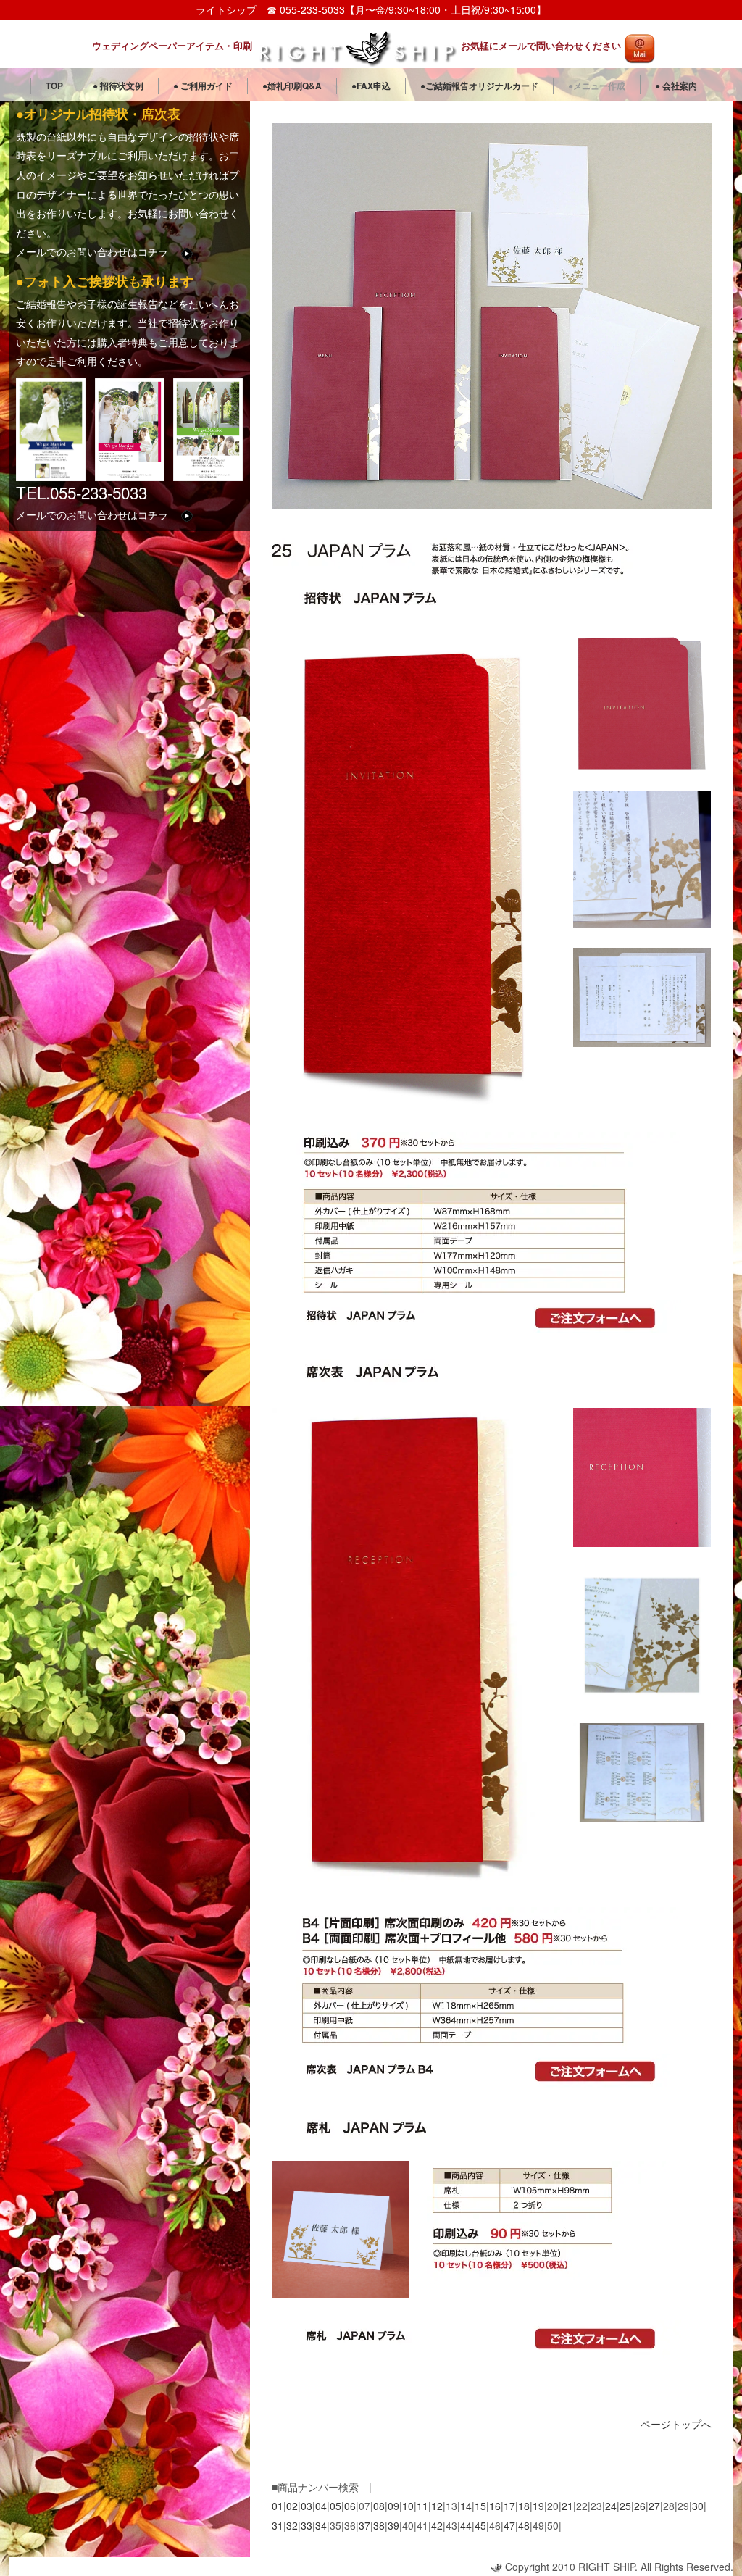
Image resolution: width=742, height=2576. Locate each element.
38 (379, 2525)
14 (466, 2506)
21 (567, 2506)
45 (480, 2525)
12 (437, 2506)
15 (480, 2506)
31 (278, 2525)
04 (321, 2506)
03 (307, 2506)
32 (292, 2525)
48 (524, 2525)
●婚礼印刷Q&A (292, 86)
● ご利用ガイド (203, 86)
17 (509, 2506)
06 (350, 2506)
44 (466, 2525)
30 (698, 2506)
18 (524, 2506)
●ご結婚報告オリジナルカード (479, 86)
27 (654, 2506)
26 (640, 2506)
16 (495, 2506)
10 (408, 2506)
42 (437, 2525)
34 (321, 2525)
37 (364, 2525)
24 (611, 2506)
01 (278, 2506)
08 (379, 2506)
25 (625, 2506)
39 (393, 2525)
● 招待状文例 (118, 86)
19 (538, 2506)
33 (307, 2525)
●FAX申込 (371, 86)
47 (509, 2525)
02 (292, 2506)
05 (335, 2506)
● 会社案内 (676, 86)
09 (393, 2506)
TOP (54, 86)
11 (422, 2506)
